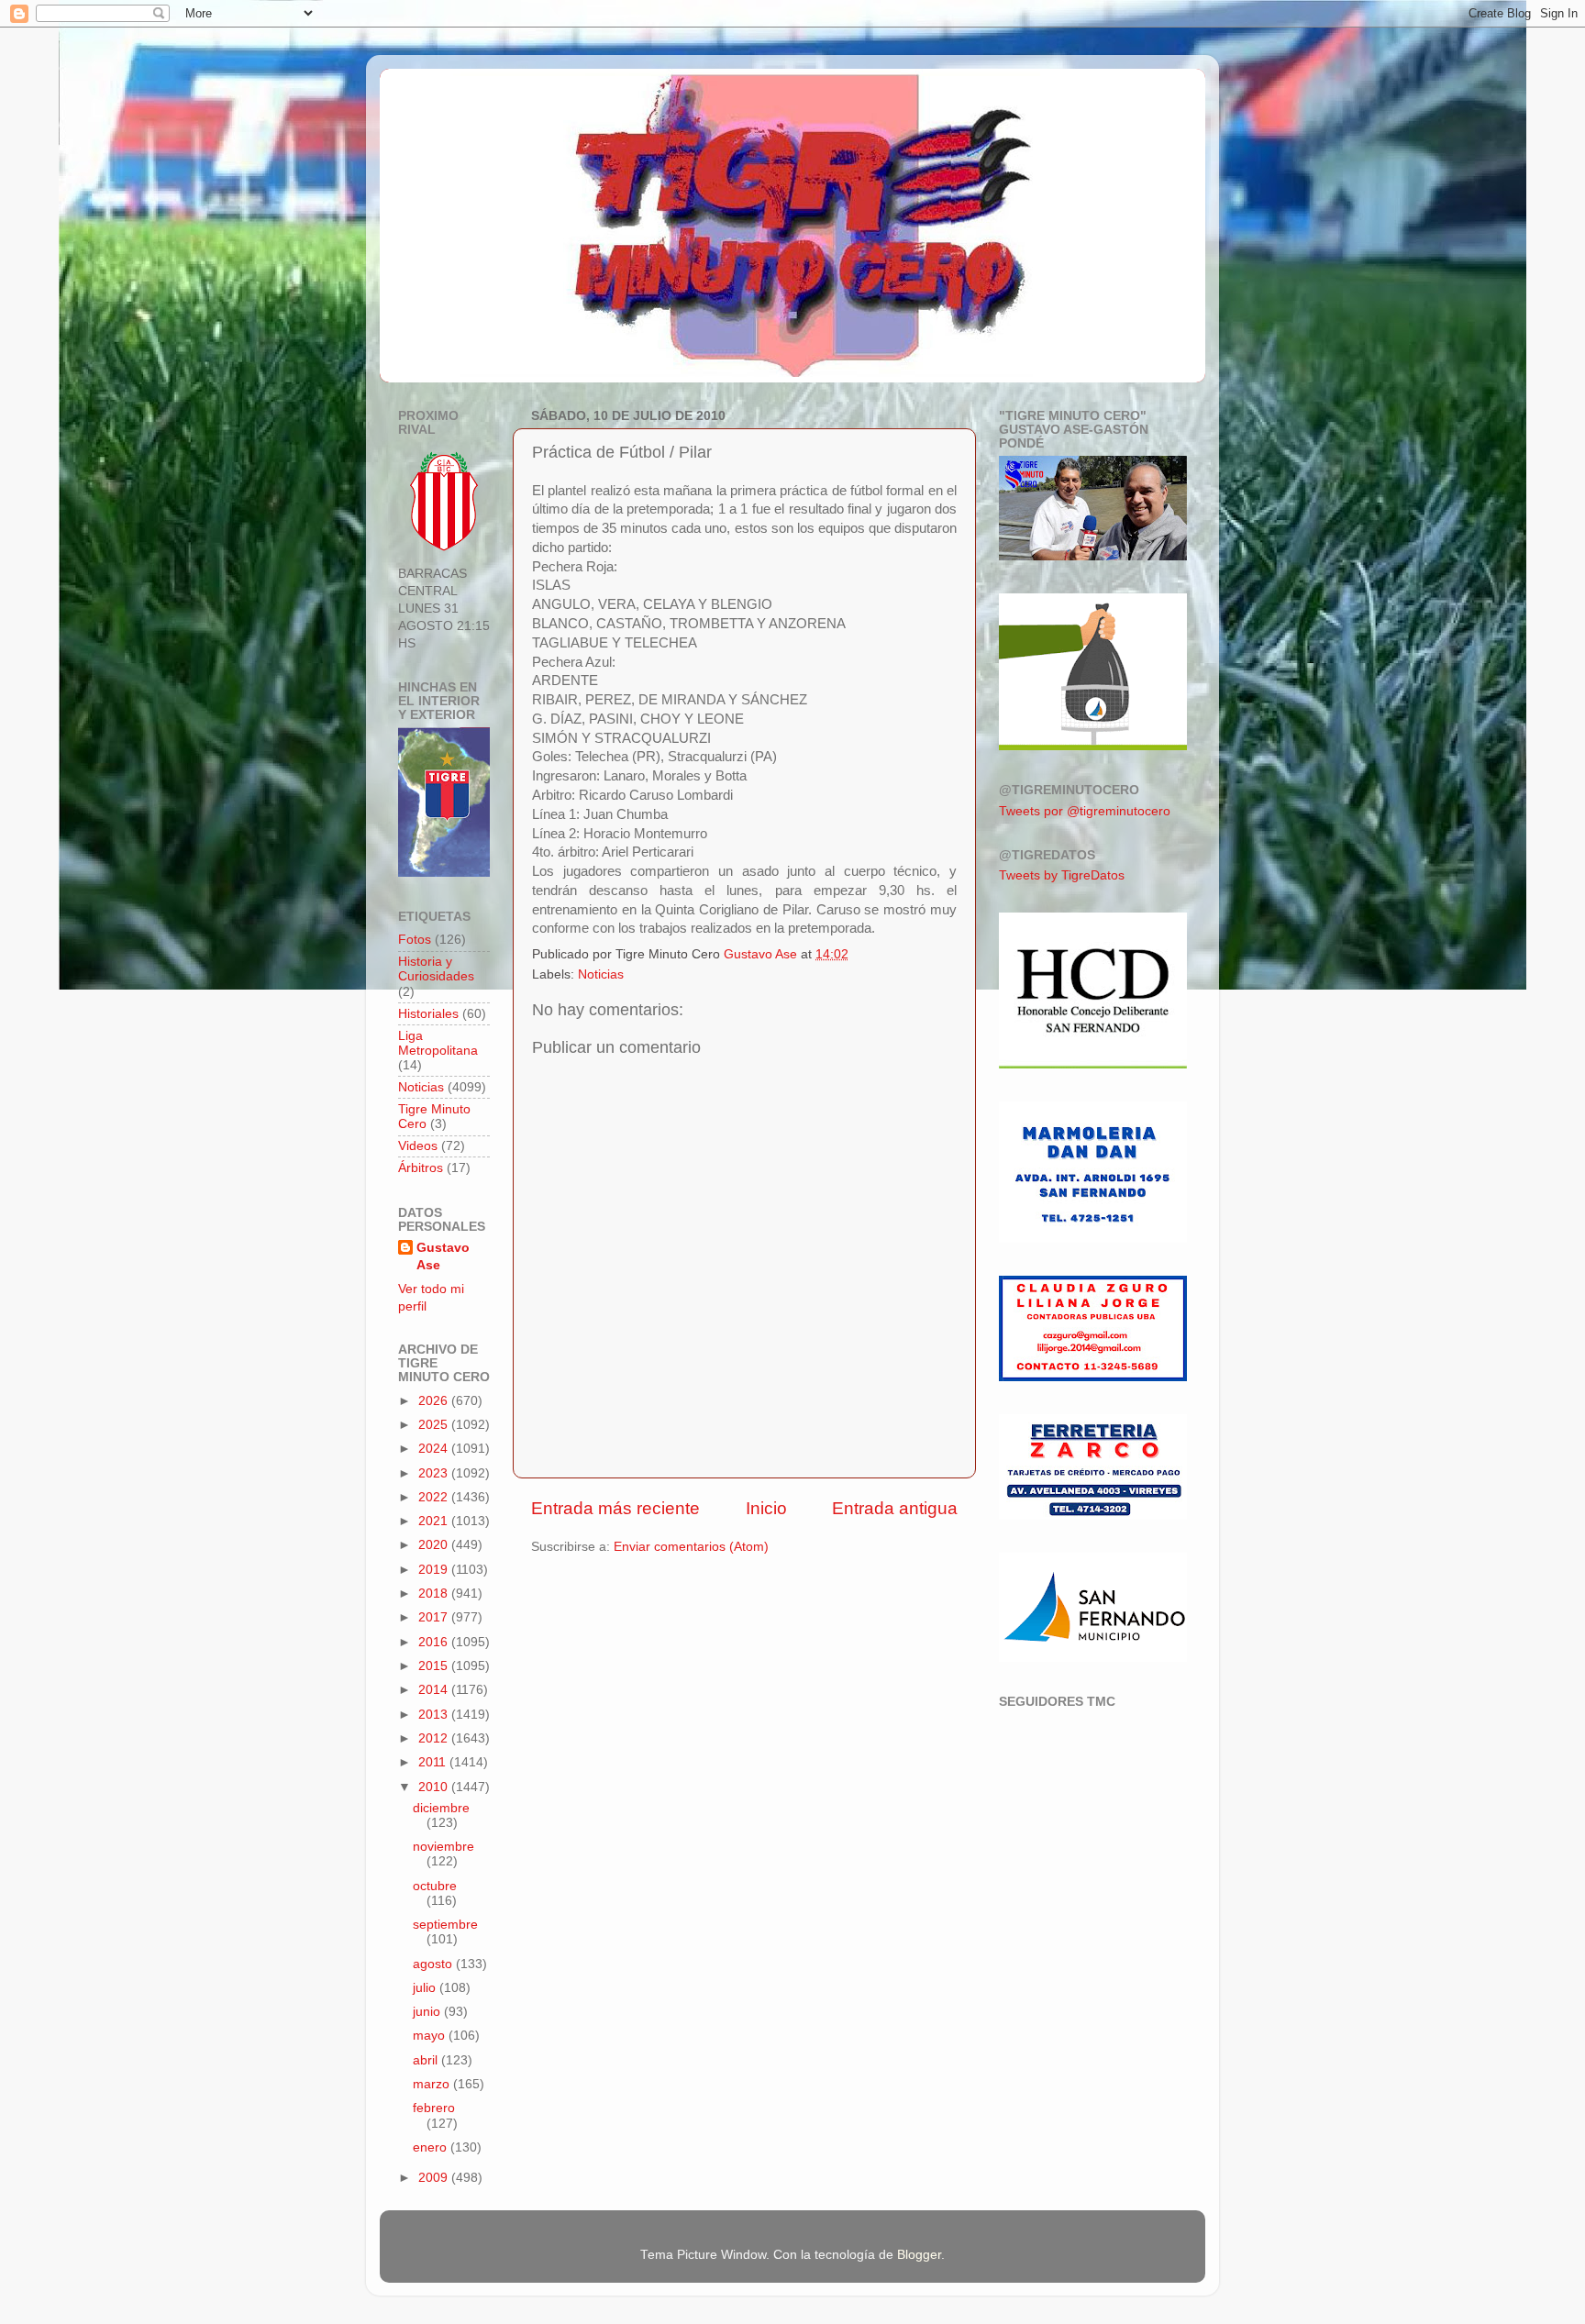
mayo (431, 2036)
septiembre (445, 1925)
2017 (435, 1617)
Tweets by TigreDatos (1062, 875)
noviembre (443, 1847)
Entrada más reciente (615, 1508)
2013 (435, 1715)
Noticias (601, 974)
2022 (435, 1497)
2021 (435, 1521)
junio (428, 2012)
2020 (435, 1545)
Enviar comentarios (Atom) (691, 1547)
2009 (435, 2178)
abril (427, 2060)
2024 (435, 1449)
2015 (435, 1666)
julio (426, 1988)
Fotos (415, 940)
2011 (434, 1762)
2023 (435, 1473)
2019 (435, 1570)
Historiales (428, 1014)
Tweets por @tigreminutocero (1085, 811)
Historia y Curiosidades (436, 969)
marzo (433, 2084)
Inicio (766, 1508)
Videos (418, 1146)
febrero (434, 2108)
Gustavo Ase (443, 1256)
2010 (435, 1787)
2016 (435, 1642)
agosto (434, 1964)
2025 (435, 1425)
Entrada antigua (895, 1508)
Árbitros (421, 1168)
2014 (435, 1690)
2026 (435, 1401)
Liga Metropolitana (438, 1043)
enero (432, 2147)
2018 (435, 1594)
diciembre (441, 1808)
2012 (435, 1738)
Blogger (919, 2255)
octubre (435, 1886)
